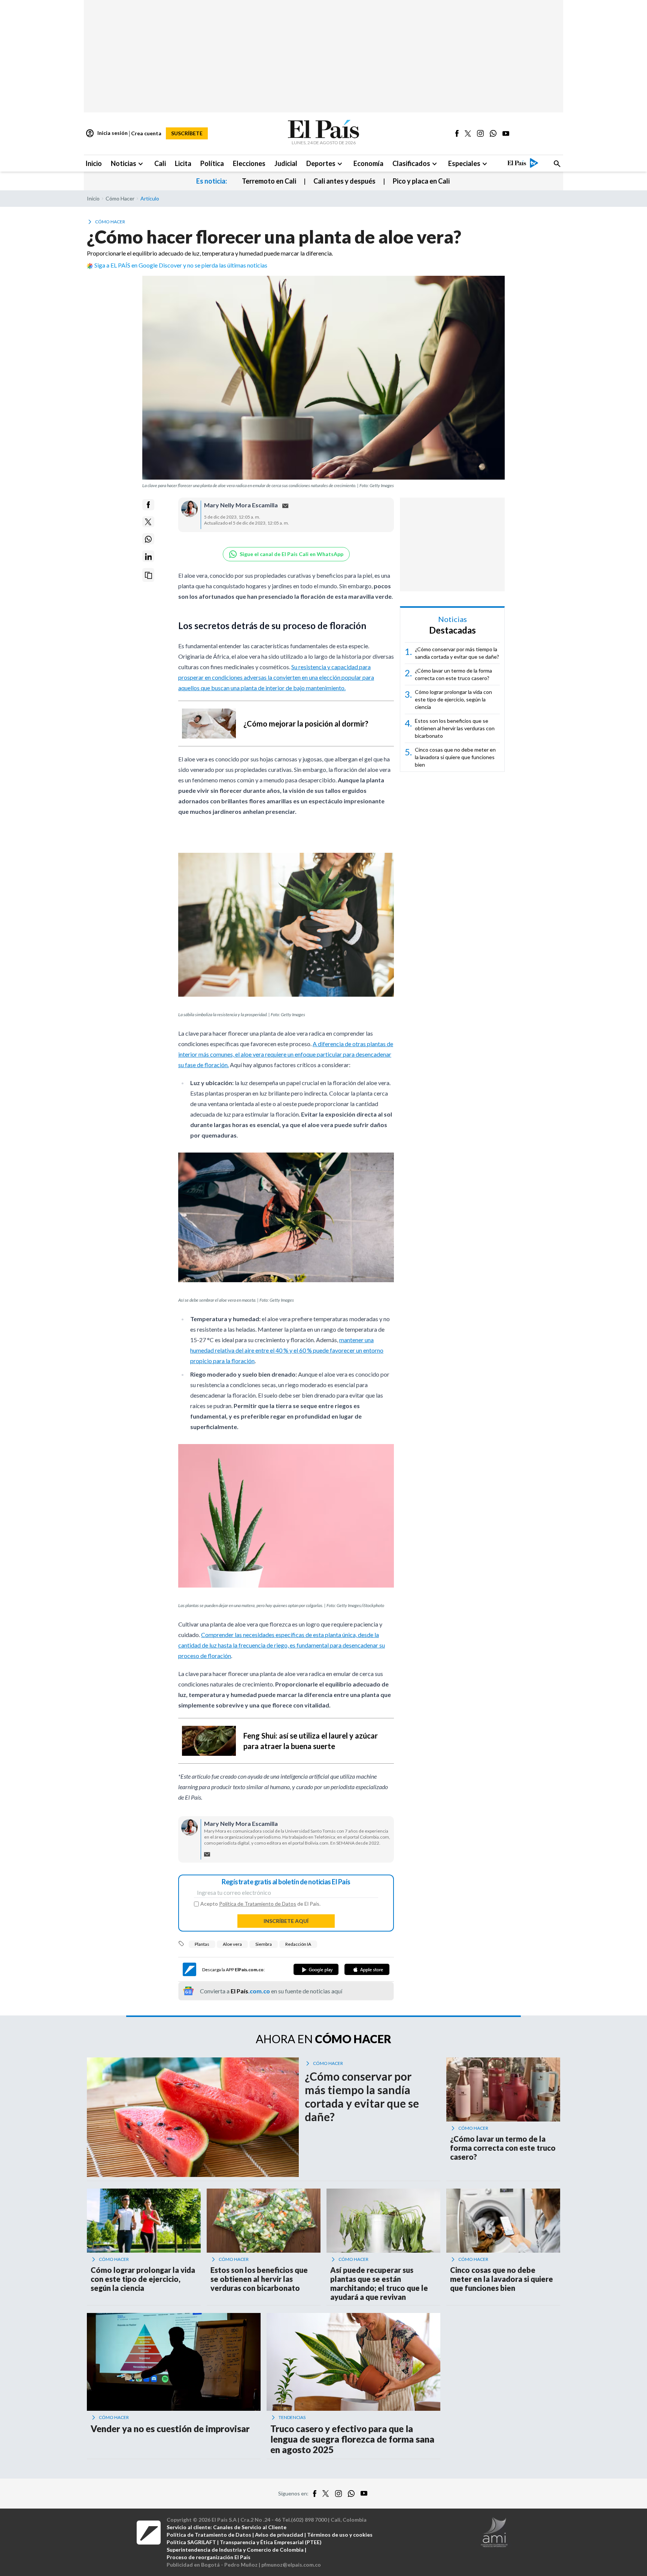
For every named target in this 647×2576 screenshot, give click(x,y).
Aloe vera (232, 1944)
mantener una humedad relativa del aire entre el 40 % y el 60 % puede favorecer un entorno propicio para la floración (287, 1350)
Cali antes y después (344, 181)
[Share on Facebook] (148, 505)
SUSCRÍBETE (187, 133)
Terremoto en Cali (269, 181)
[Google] (316, 1969)
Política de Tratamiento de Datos (258, 1904)
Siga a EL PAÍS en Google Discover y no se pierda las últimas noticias (181, 265)
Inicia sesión (107, 133)
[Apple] (367, 1969)
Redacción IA (298, 1944)
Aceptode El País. (260, 1904)
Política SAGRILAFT (191, 2542)
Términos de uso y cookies (340, 2535)
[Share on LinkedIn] (148, 557)
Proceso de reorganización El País (209, 2557)
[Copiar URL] (148, 575)
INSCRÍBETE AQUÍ (286, 1921)
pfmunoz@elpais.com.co (291, 2565)
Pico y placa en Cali (421, 181)
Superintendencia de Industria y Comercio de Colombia (235, 2550)
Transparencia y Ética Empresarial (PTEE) (271, 2542)
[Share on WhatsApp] (148, 539)
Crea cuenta (146, 133)
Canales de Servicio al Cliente (250, 2527)
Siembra (264, 1944)
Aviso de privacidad (279, 2535)
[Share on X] (148, 522)
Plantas (202, 1944)
